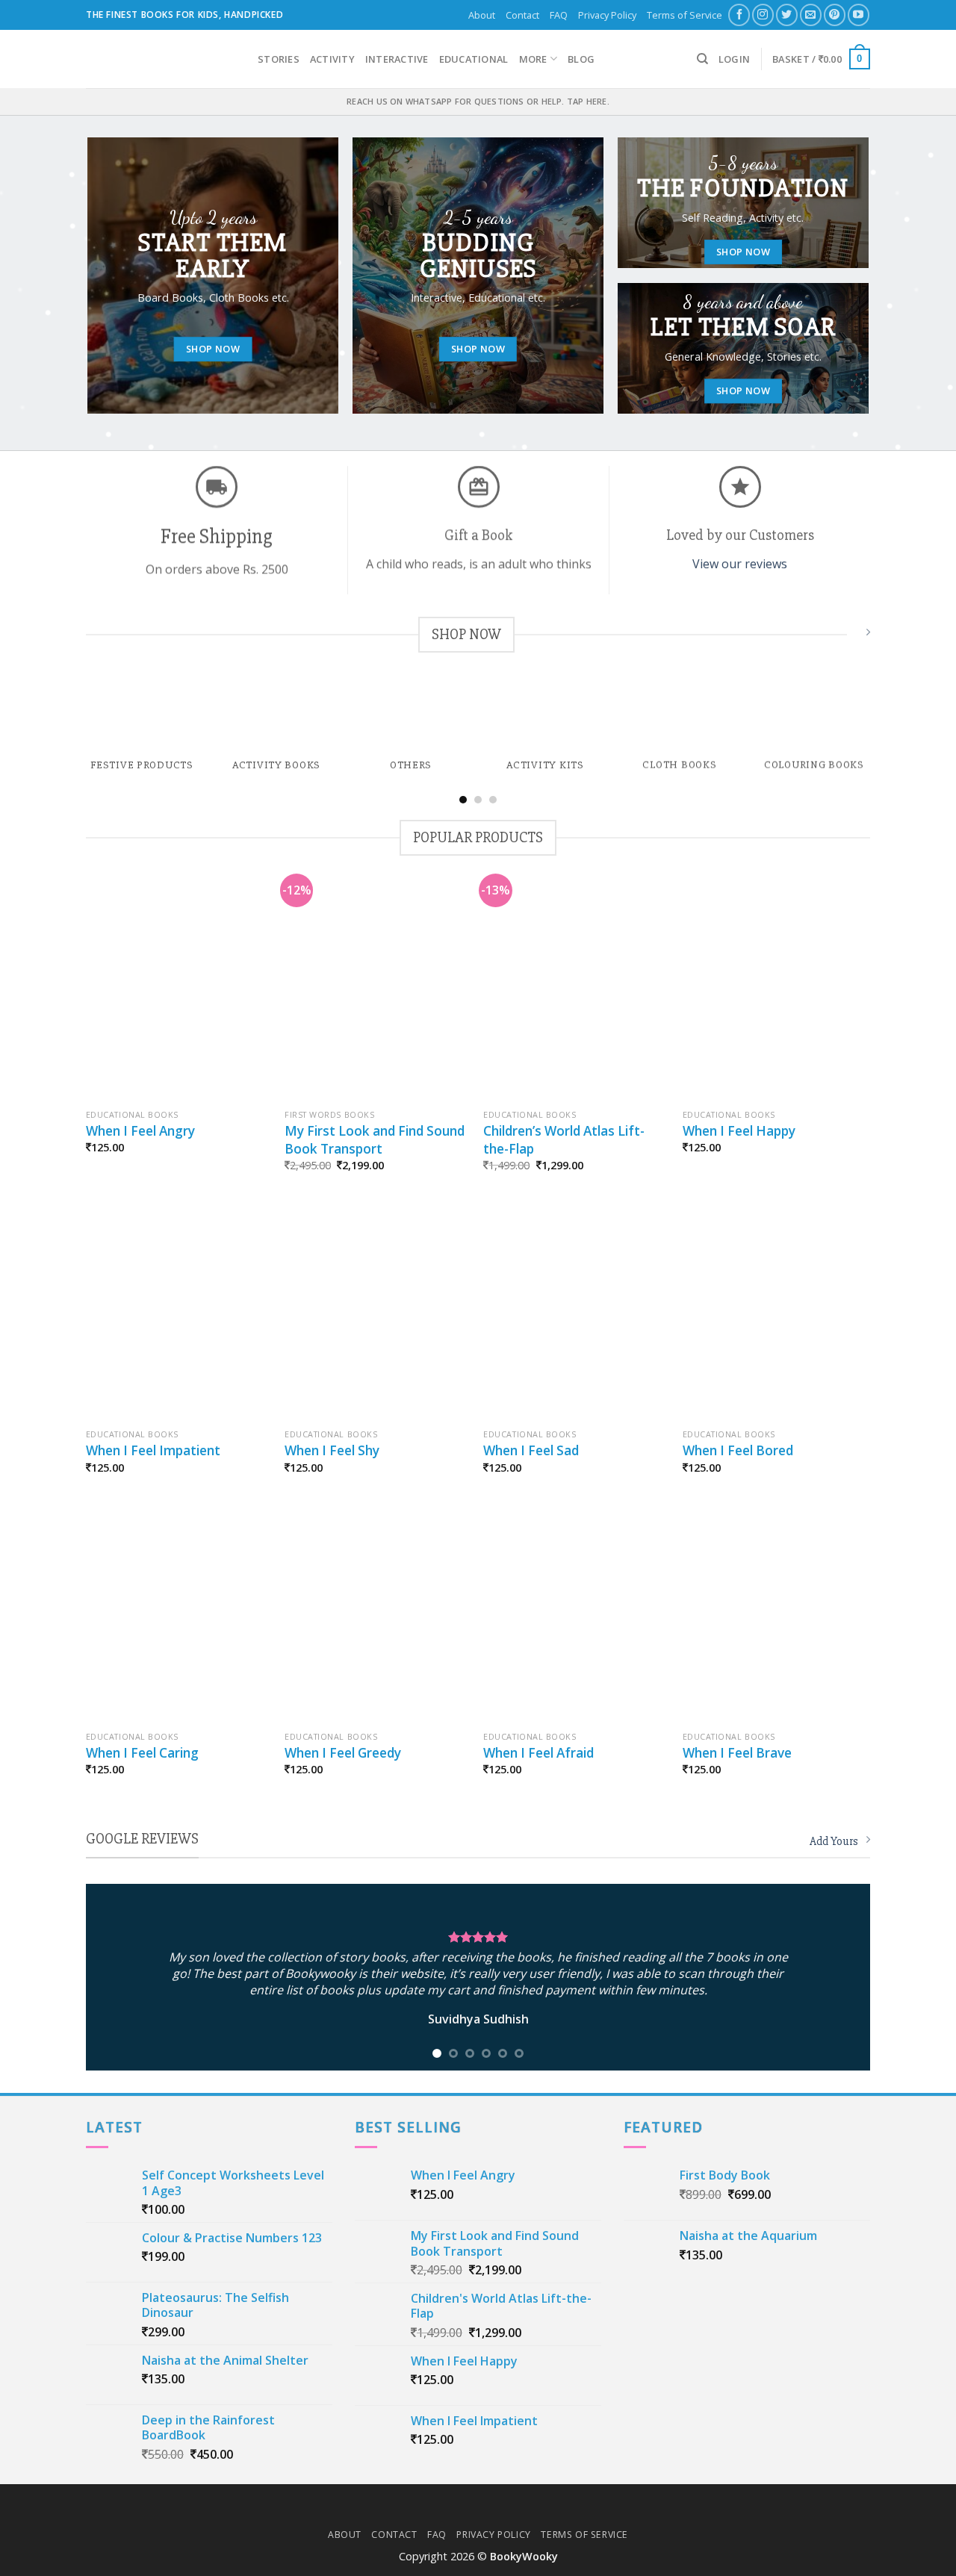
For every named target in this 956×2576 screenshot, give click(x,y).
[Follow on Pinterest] (835, 15)
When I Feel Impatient (153, 1450)
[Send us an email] (811, 15)
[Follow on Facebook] (739, 15)
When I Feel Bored (738, 1450)
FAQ (559, 15)
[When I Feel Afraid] (575, 1614)
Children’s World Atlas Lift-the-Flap (564, 1140)
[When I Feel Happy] (775, 992)
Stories (279, 59)
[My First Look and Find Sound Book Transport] (377, 992)
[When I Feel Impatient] (178, 1311)
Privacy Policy (607, 15)
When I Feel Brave (737, 1753)
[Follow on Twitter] (787, 15)
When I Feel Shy (332, 1450)
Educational (474, 59)
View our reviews (740, 564)
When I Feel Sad (531, 1450)
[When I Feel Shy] (377, 1311)
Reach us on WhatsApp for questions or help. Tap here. (478, 101)
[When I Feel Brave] (775, 1614)
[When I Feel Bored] (775, 1311)
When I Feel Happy (739, 1131)
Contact (522, 15)
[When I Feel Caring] (178, 1614)
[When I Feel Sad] (575, 1311)
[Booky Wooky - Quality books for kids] (161, 59)
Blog (581, 59)
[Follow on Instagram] (763, 15)
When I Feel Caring (142, 1753)
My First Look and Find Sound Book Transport (375, 1140)
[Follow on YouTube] (859, 15)
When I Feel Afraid (538, 1753)
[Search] (702, 59)
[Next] (890, 701)
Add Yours (834, 1841)
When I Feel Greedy (343, 1753)
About (482, 15)
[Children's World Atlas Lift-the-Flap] (575, 992)
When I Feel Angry (140, 1131)
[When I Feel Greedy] (377, 1614)
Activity (332, 59)
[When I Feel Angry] (178, 992)
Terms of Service (685, 15)
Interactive (397, 59)
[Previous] (66, 701)
